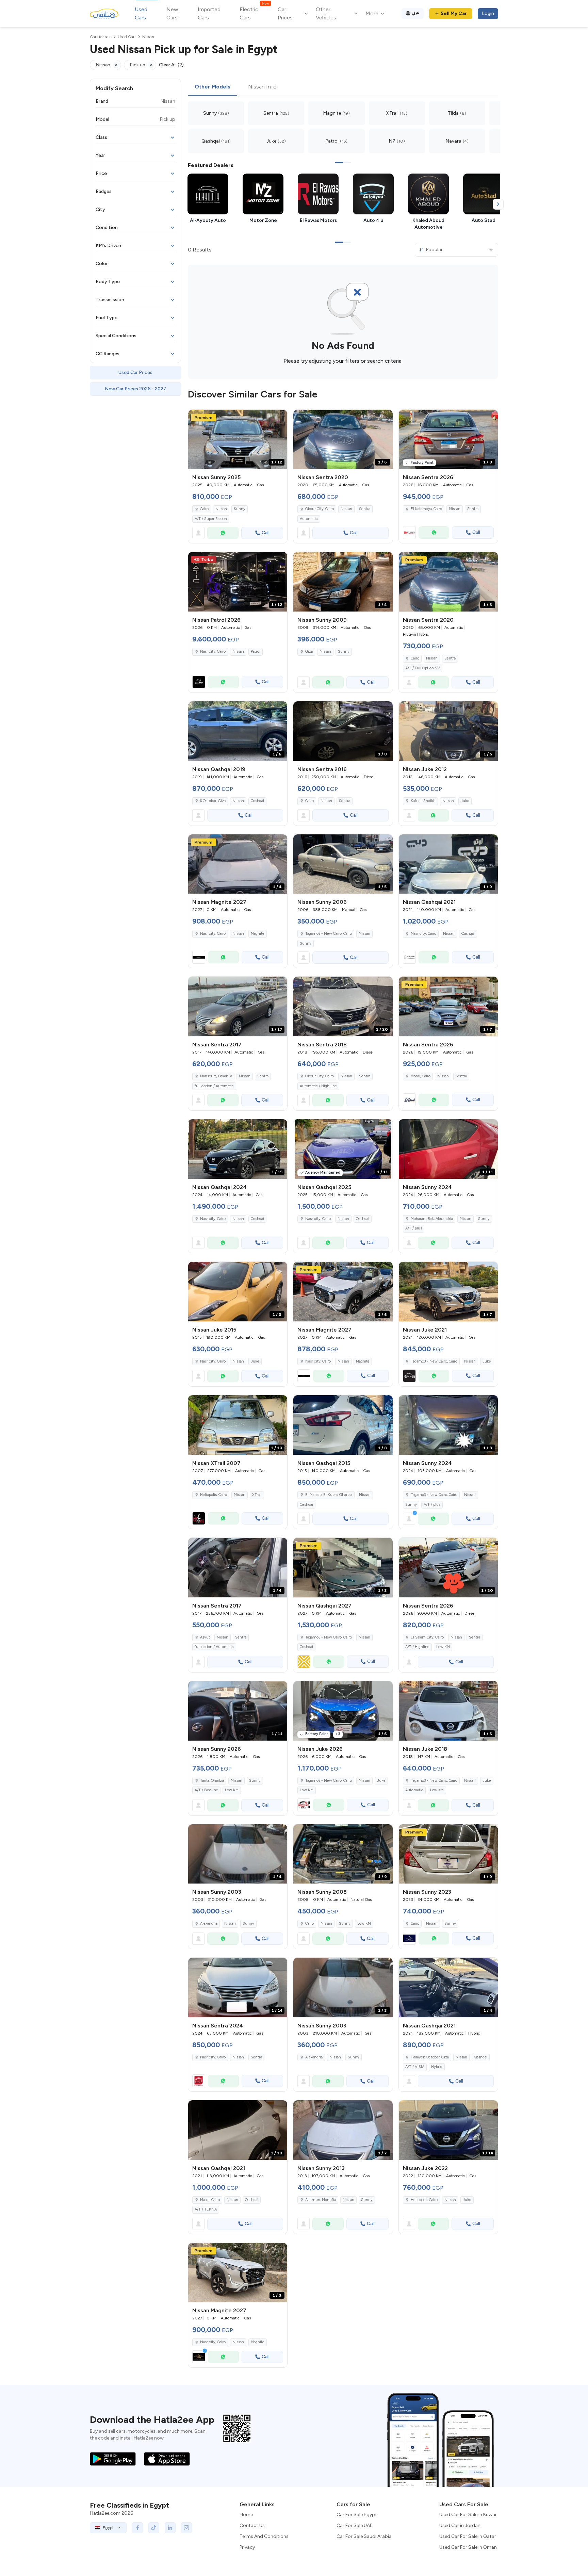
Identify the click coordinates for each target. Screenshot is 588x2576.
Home (246, 2515)
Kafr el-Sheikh (423, 801)
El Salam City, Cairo (427, 1637)
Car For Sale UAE (355, 2525)
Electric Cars (254, 13)
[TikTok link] (154, 2528)
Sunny (240, 509)
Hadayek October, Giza (430, 2057)
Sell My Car (454, 13)
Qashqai (257, 801)
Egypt (108, 2528)
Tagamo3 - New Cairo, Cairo (329, 934)
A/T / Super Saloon (211, 519)
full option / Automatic (214, 1086)
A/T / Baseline (206, 1790)
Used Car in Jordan (460, 2525)
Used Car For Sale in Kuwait (469, 2515)
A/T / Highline (417, 1647)
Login (488, 13)
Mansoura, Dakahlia (216, 1076)
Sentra (365, 509)
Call (266, 533)
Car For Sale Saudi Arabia (364, 2536)
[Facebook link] (137, 2528)
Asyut (205, 1637)
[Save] (279, 418)
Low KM (443, 1647)
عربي (416, 12)
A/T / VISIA (415, 2067)
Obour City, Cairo (320, 509)
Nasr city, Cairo (423, 934)
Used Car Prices (135, 372)
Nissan (221, 509)
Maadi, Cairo (421, 1076)
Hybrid (437, 2067)
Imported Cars (209, 13)
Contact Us (252, 2525)
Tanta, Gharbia (212, 1781)
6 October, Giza (213, 801)
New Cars (172, 13)
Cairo (204, 509)
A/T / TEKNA (206, 2209)
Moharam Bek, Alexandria (432, 1219)
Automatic (309, 519)
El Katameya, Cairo (426, 509)
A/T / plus (414, 1228)
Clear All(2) (171, 65)
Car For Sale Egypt (357, 2515)
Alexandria (209, 1923)
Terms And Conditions (264, 2536)
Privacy (247, 2547)
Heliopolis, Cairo (214, 1495)
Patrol (256, 651)
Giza (309, 651)
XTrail (257, 1495)
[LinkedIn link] (170, 2528)
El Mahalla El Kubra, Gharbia (329, 1495)
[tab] (213, 87)
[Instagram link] (186, 2528)
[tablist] (343, 87)
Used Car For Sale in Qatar (468, 2536)
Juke (465, 801)
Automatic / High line (318, 1086)
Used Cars (141, 13)
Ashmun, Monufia (321, 2200)
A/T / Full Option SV (423, 668)
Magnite (258, 934)
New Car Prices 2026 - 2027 (136, 389)
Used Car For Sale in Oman (468, 2547)
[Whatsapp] (223, 533)
